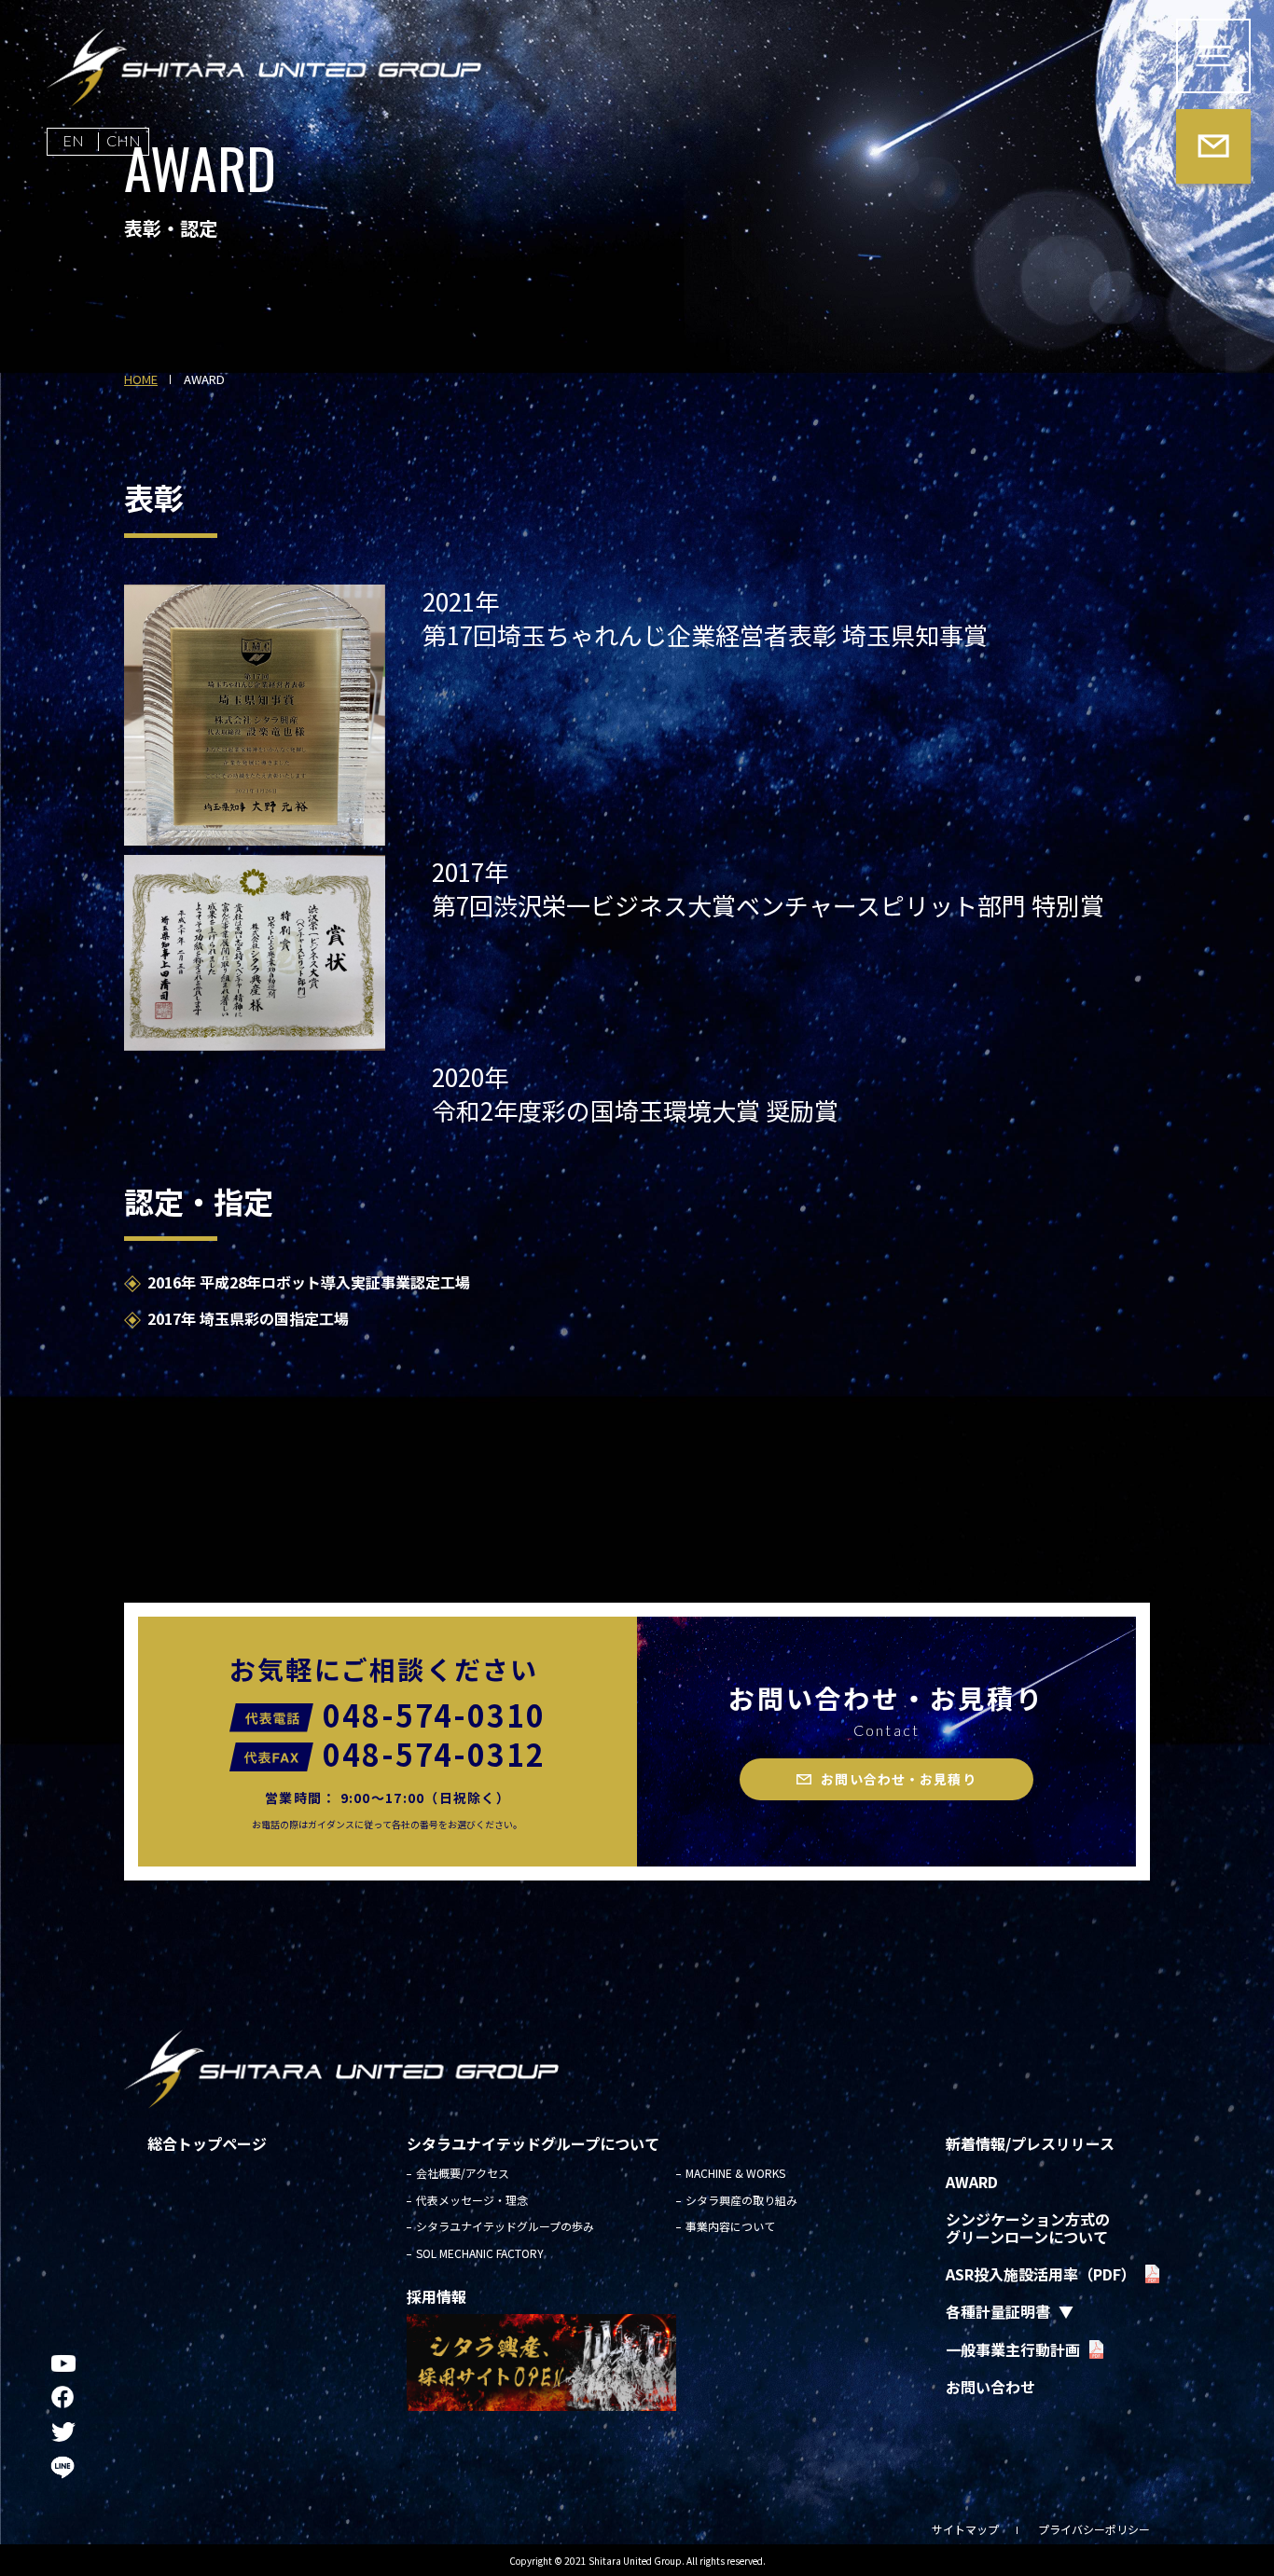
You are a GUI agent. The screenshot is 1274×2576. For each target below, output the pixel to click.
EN (73, 140)
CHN (124, 140)
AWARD (972, 2182)
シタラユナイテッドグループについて (533, 2143)
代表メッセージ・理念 (472, 2200)
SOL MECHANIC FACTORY (480, 2253)
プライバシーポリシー (1094, 2529)
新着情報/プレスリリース (1030, 2143)
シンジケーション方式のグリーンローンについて (1028, 2227)
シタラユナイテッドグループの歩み (505, 2226)
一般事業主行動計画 (1013, 2349)
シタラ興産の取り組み (741, 2200)
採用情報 (436, 2296)
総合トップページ (207, 2143)
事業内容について (730, 2226)
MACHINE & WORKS (735, 2173)
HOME (141, 380)
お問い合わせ (990, 2387)
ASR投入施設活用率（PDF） (1041, 2274)
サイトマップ (965, 2529)
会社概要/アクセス (463, 2173)
